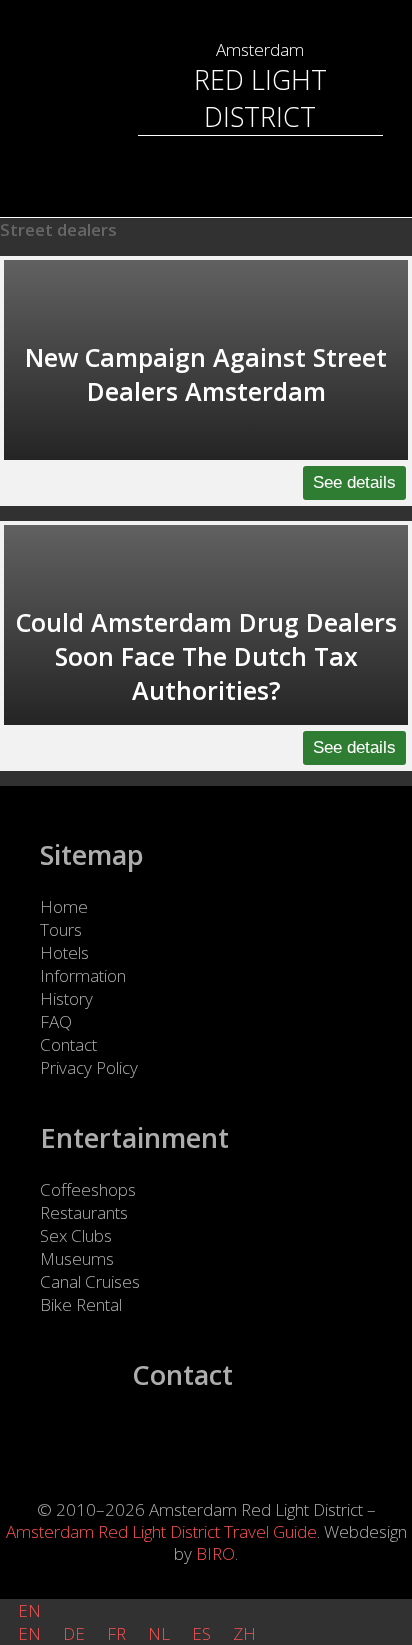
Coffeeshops (88, 1189)
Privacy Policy (89, 1067)
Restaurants (84, 1212)
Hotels (64, 952)
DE (76, 1633)
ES (203, 1633)
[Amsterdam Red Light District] (206, 10)
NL (161, 1633)
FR (118, 1633)
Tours (61, 929)
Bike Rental (81, 1304)
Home (64, 906)
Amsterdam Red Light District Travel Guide (161, 1531)
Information (83, 975)
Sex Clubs (76, 1235)
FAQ (56, 1021)
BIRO (215, 1553)
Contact (68, 1044)
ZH (244, 1633)
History (66, 998)
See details (354, 482)
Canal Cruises (90, 1281)
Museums (77, 1258)
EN (29, 1610)
